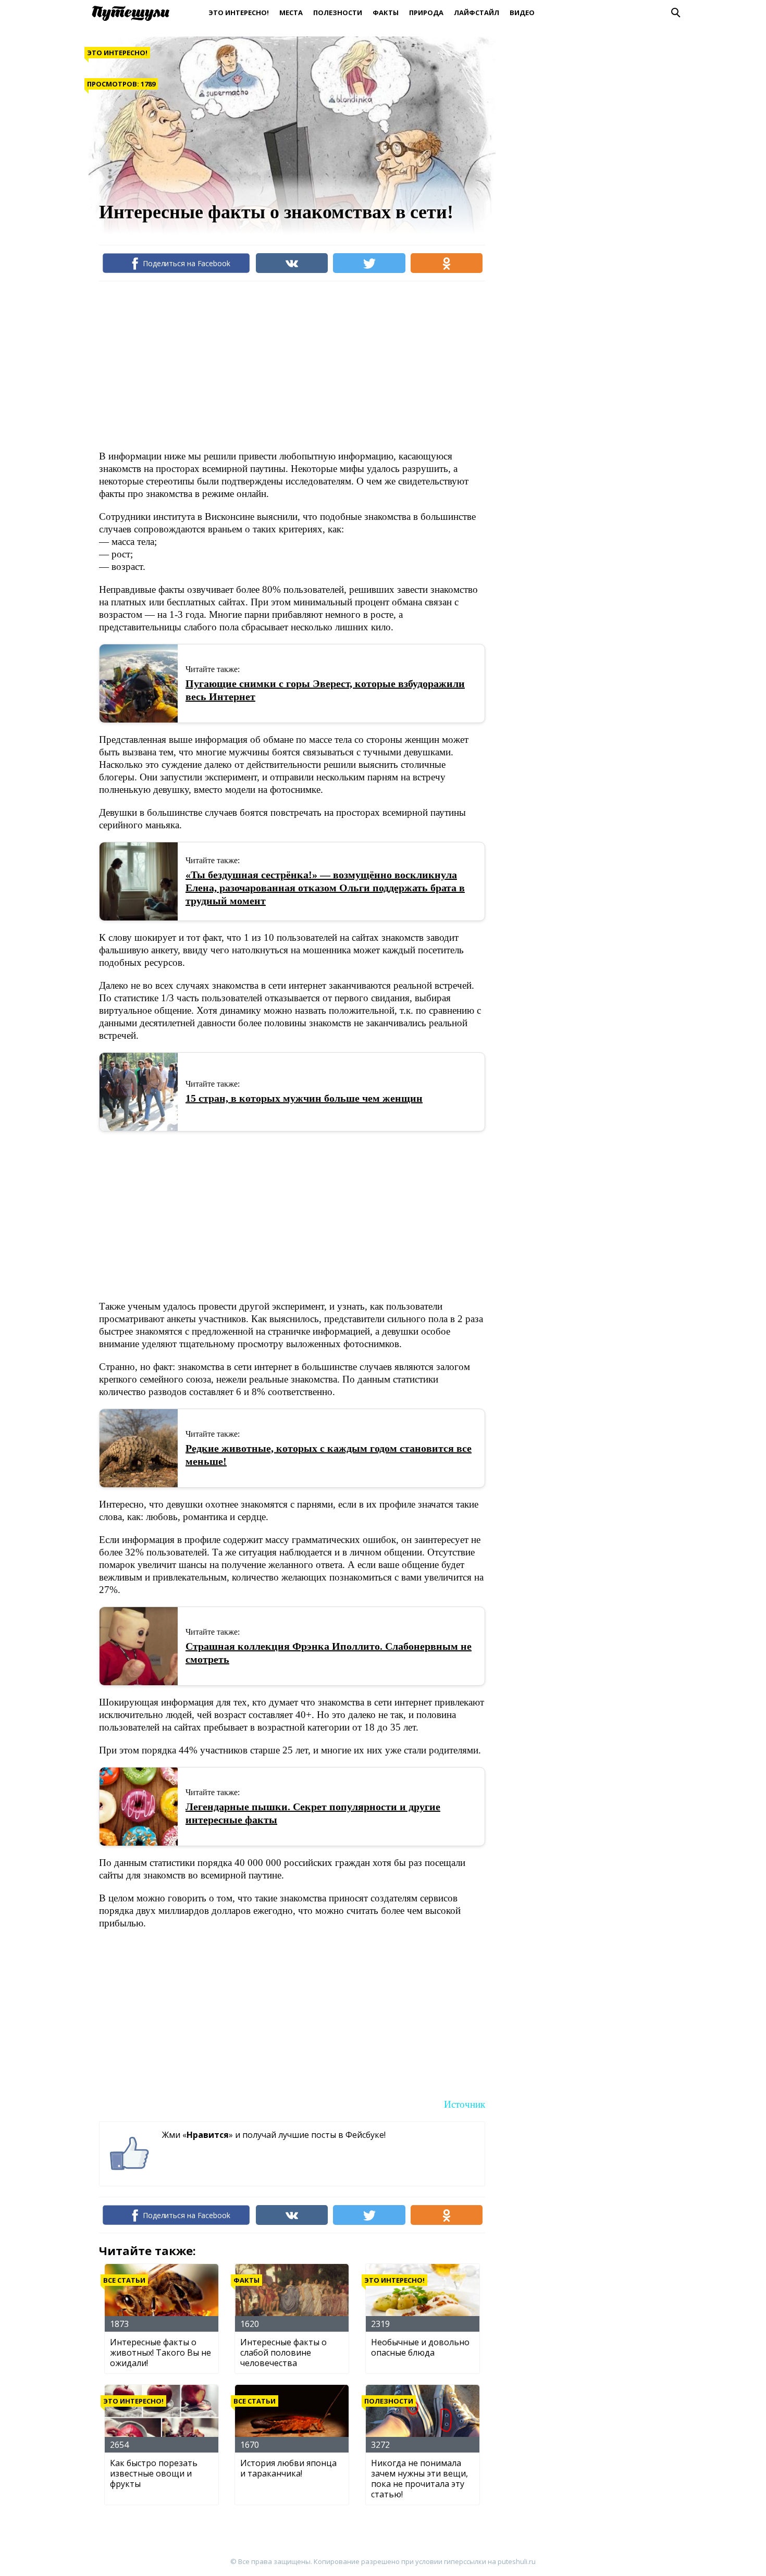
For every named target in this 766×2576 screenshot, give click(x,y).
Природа (426, 13)
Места (291, 13)
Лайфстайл (477, 13)
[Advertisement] (289, 365)
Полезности (338, 13)
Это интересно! (239, 13)
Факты (386, 13)
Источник (465, 2104)
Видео (522, 13)
